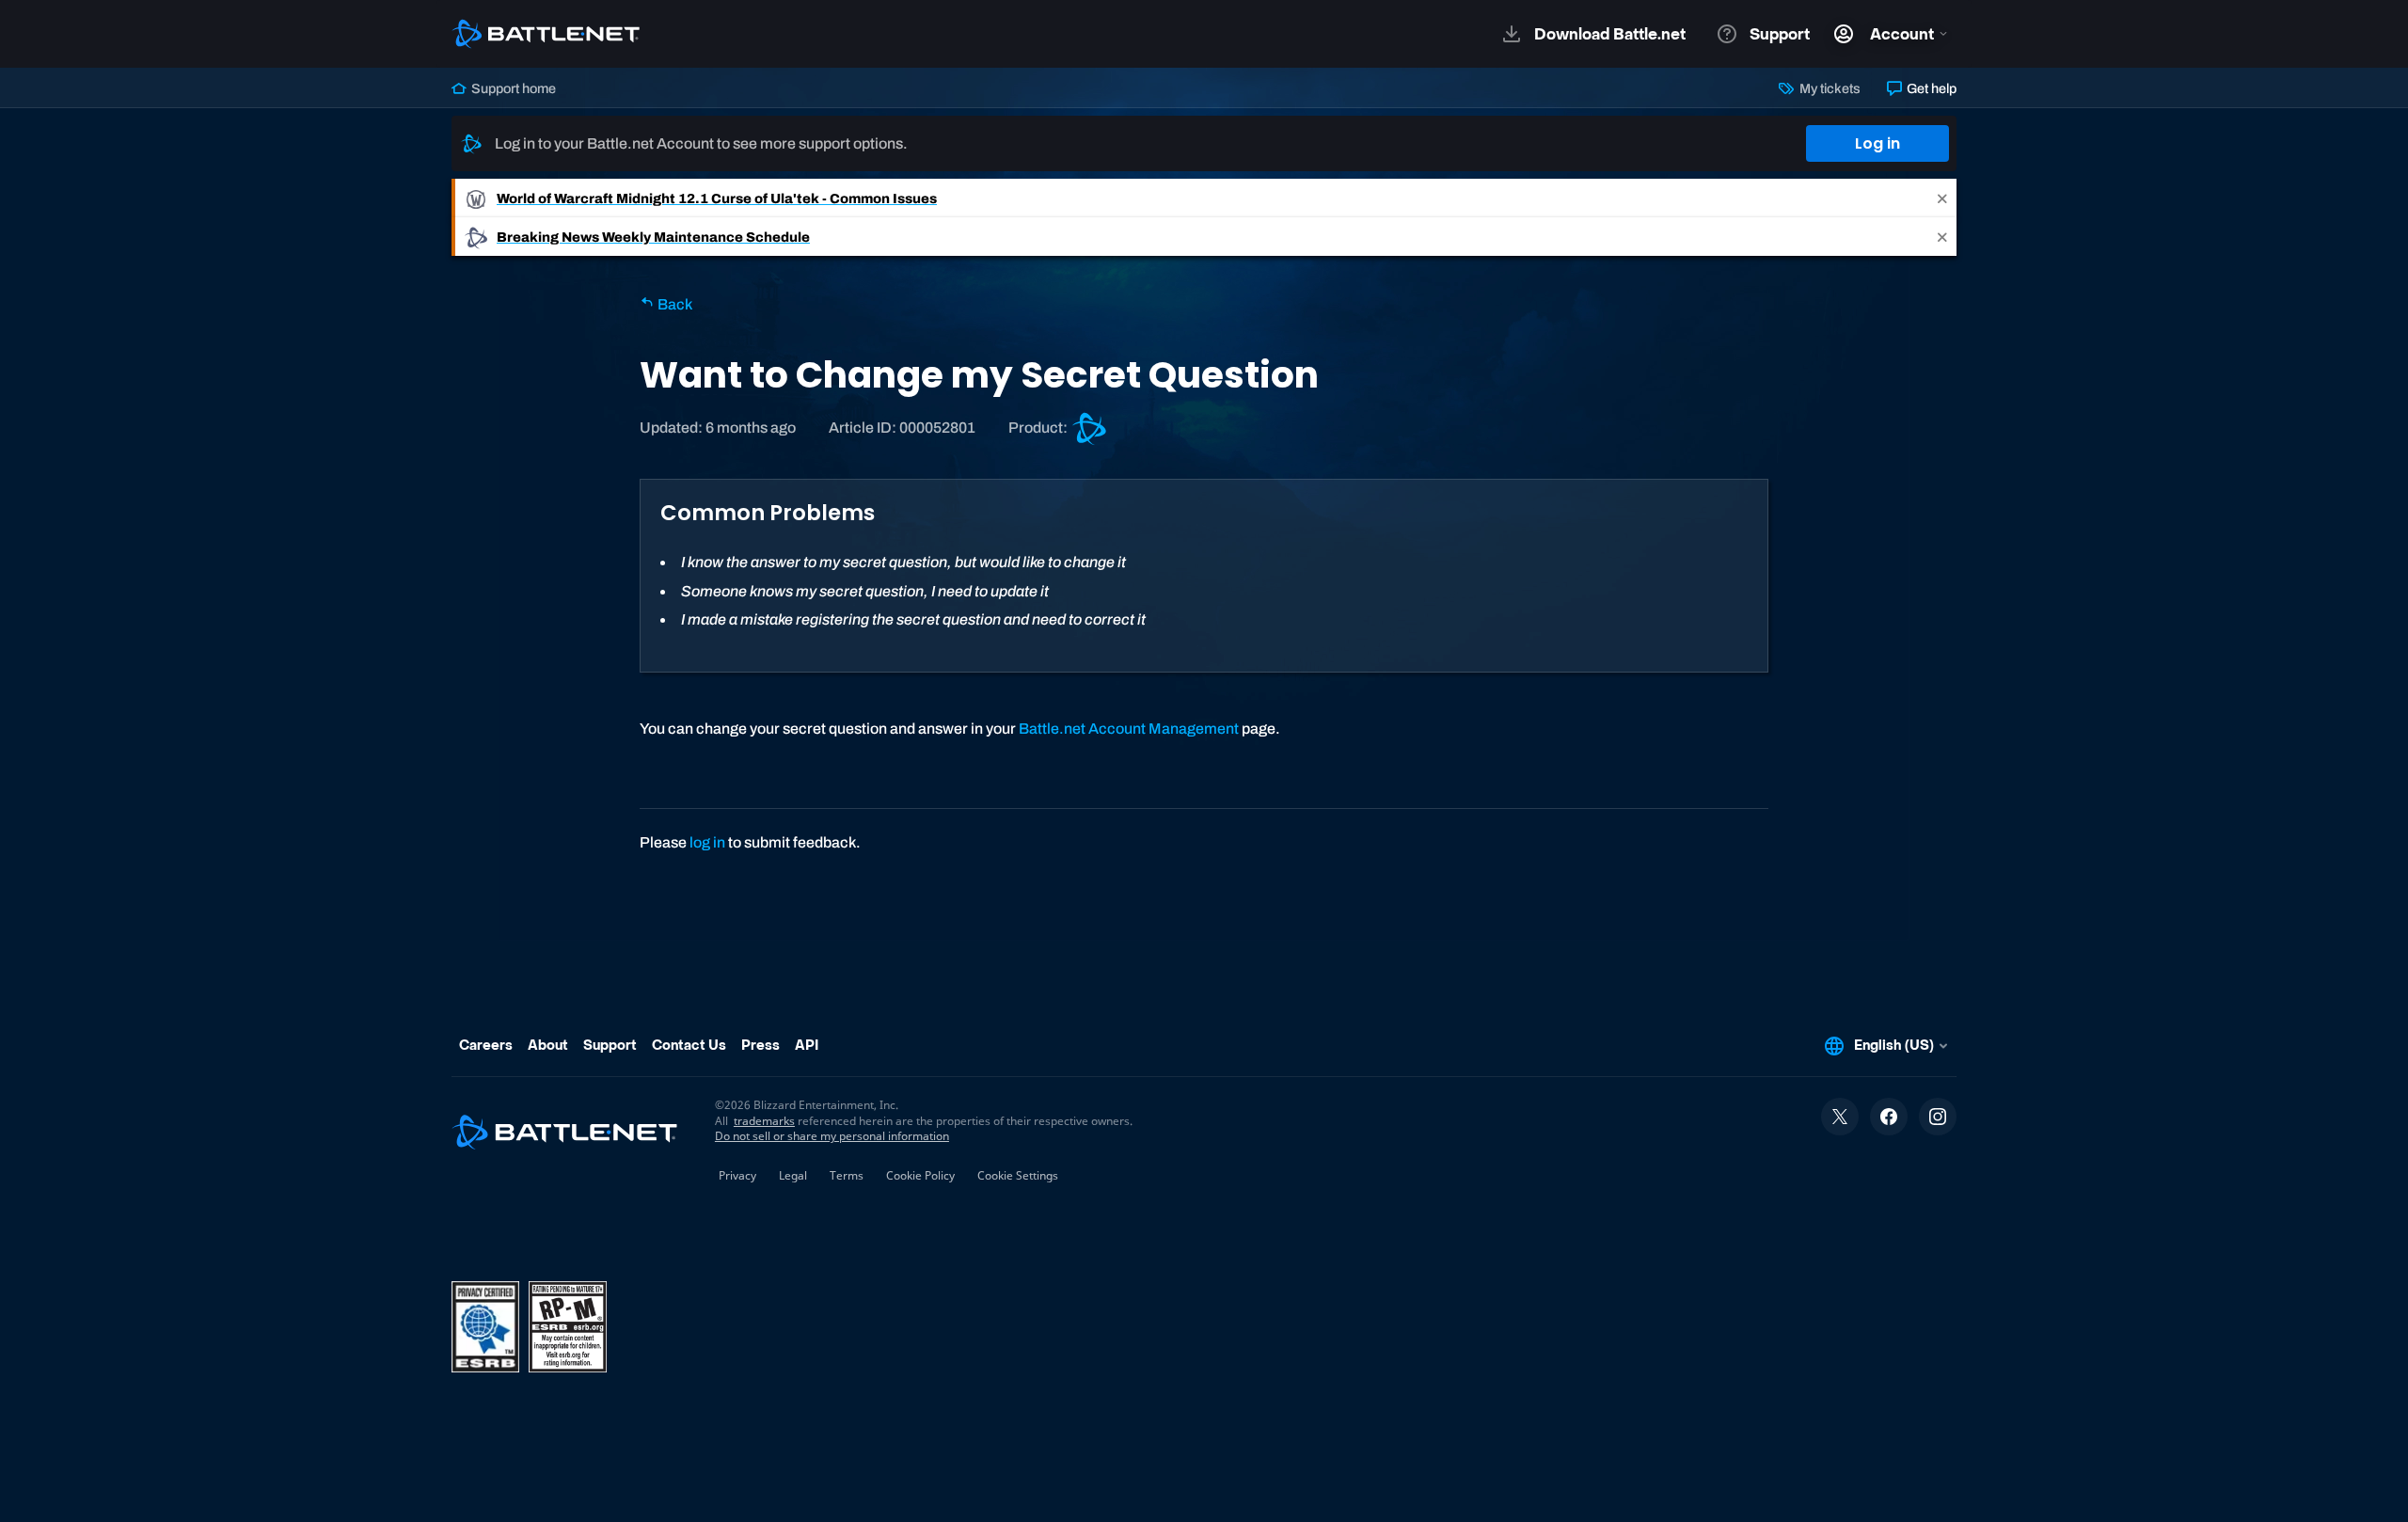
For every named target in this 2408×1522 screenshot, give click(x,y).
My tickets (1828, 88)
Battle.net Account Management (1129, 729)
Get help (1930, 88)
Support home (512, 88)
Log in (1877, 143)
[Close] (1942, 198)
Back (673, 304)
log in (707, 842)
